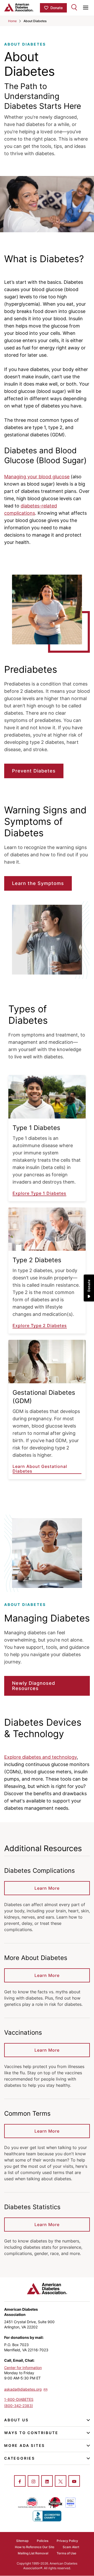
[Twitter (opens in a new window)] (61, 2481)
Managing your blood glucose (37, 477)
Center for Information (23, 2368)
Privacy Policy (67, 2541)
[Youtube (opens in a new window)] (74, 2481)
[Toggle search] (74, 7)
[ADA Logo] (22, 7)
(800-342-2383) (19, 2406)
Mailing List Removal (33, 2553)
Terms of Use (66, 2553)
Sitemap (22, 2541)
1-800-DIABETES (19, 2399)
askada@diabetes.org (23, 2389)
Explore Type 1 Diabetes (39, 1193)
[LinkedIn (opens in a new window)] (47, 2481)
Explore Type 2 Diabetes (40, 1326)
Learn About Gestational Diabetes (40, 1469)
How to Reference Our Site (35, 2547)
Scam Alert (71, 2547)
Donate (57, 8)
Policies (43, 2541)
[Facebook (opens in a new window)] (20, 2481)
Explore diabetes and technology (40, 1757)
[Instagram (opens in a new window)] (33, 2481)
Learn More (47, 1888)
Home (12, 21)
